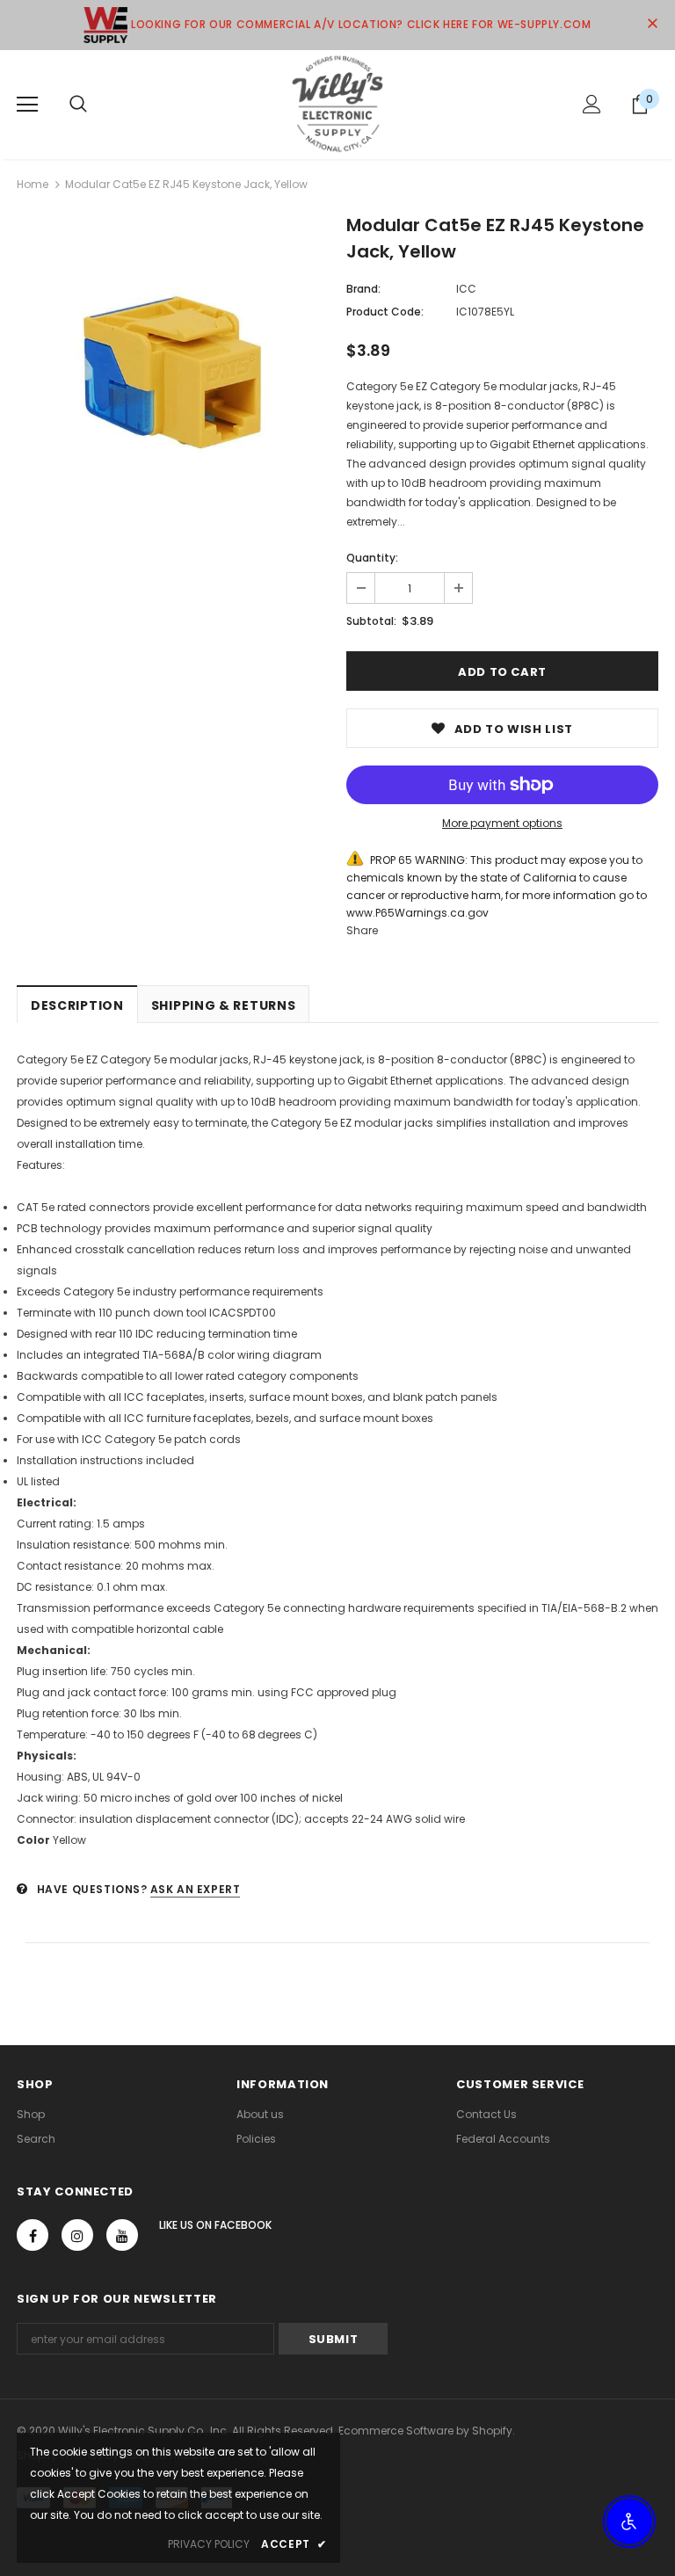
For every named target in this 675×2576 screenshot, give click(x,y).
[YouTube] (122, 2235)
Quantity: (372, 558)
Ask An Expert (196, 1889)
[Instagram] (77, 2235)
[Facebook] (33, 2235)
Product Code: (385, 312)
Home (33, 184)
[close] (652, 25)
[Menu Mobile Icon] (27, 105)
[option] (173, 374)
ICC (466, 289)
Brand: (363, 289)
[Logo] (337, 104)
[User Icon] (592, 104)
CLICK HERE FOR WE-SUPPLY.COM (499, 24)
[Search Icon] (78, 105)
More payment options (502, 823)
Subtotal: (371, 621)
